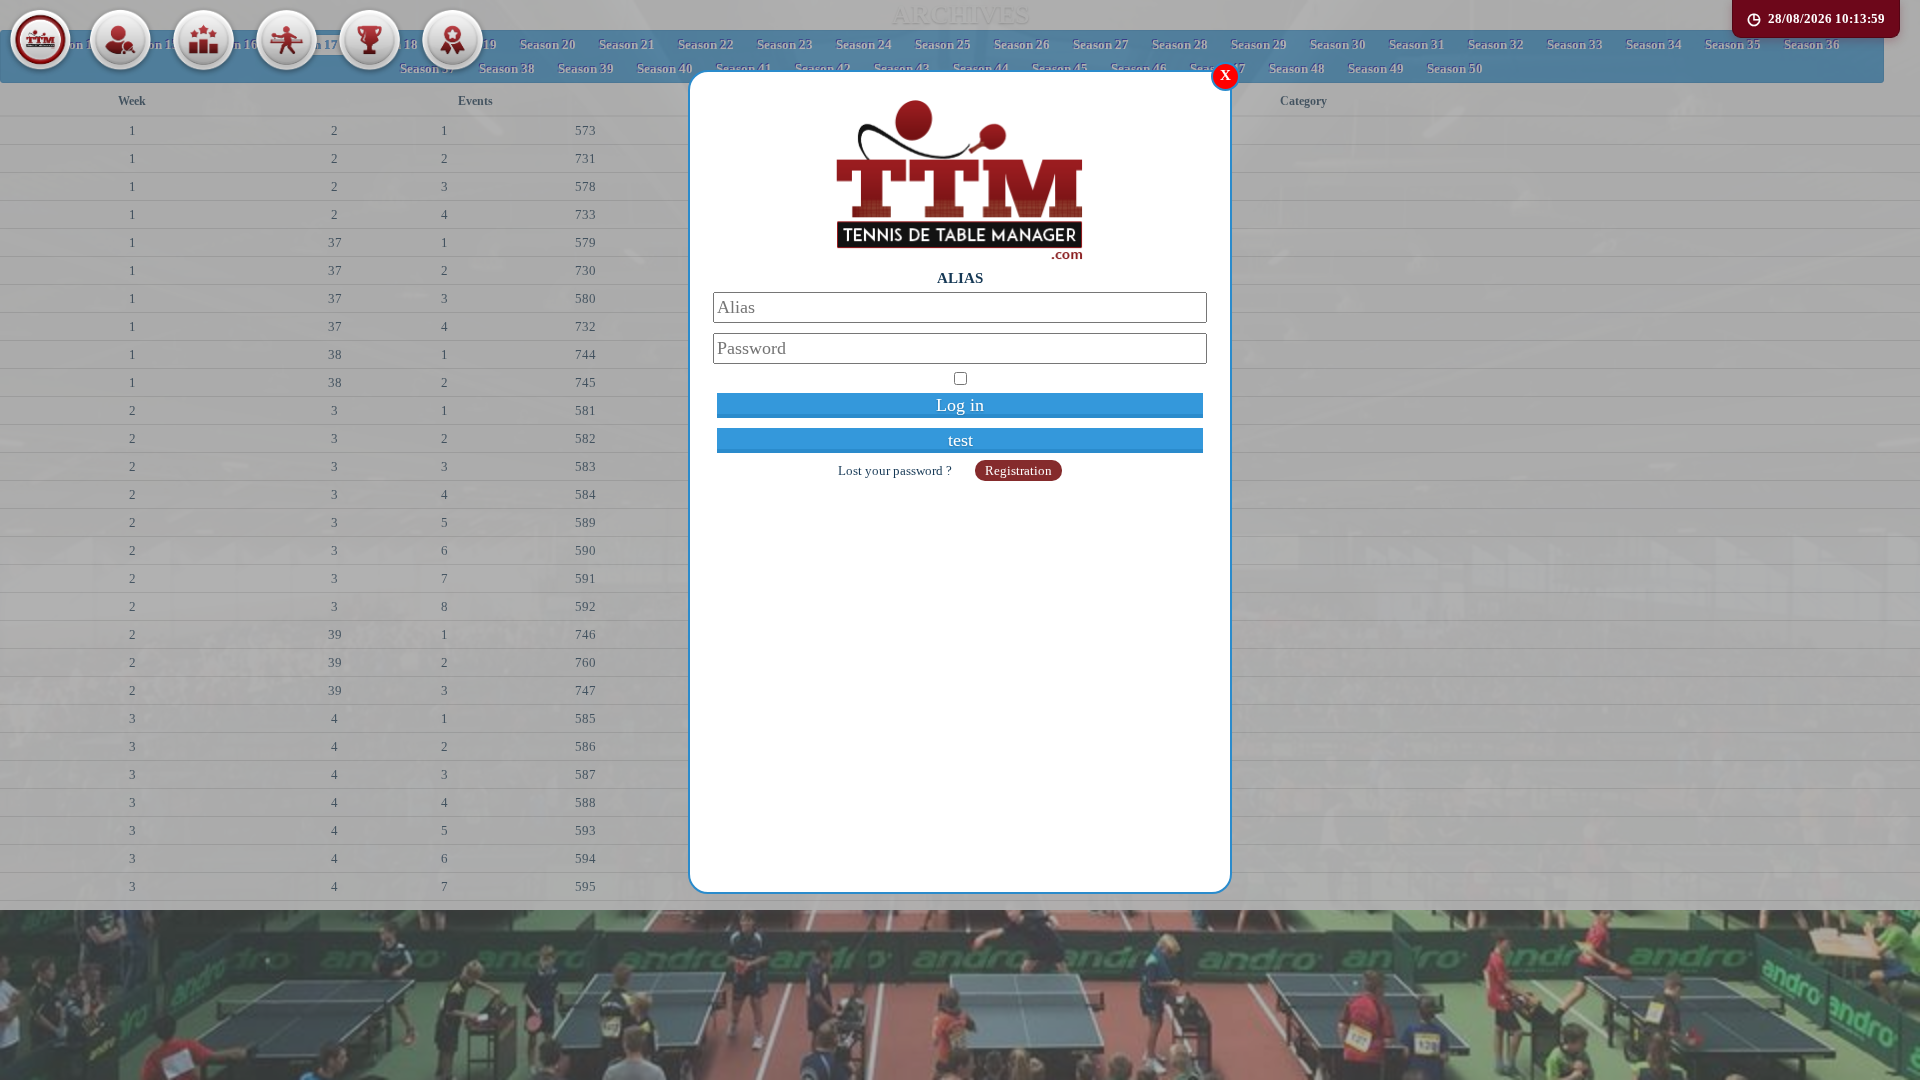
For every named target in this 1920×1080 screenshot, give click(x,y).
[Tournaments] (369, 40)
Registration (1018, 470)
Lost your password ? (896, 470)
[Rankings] (203, 40)
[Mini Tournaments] (452, 40)
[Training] (286, 40)
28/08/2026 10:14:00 (1826, 18)
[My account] (120, 40)
